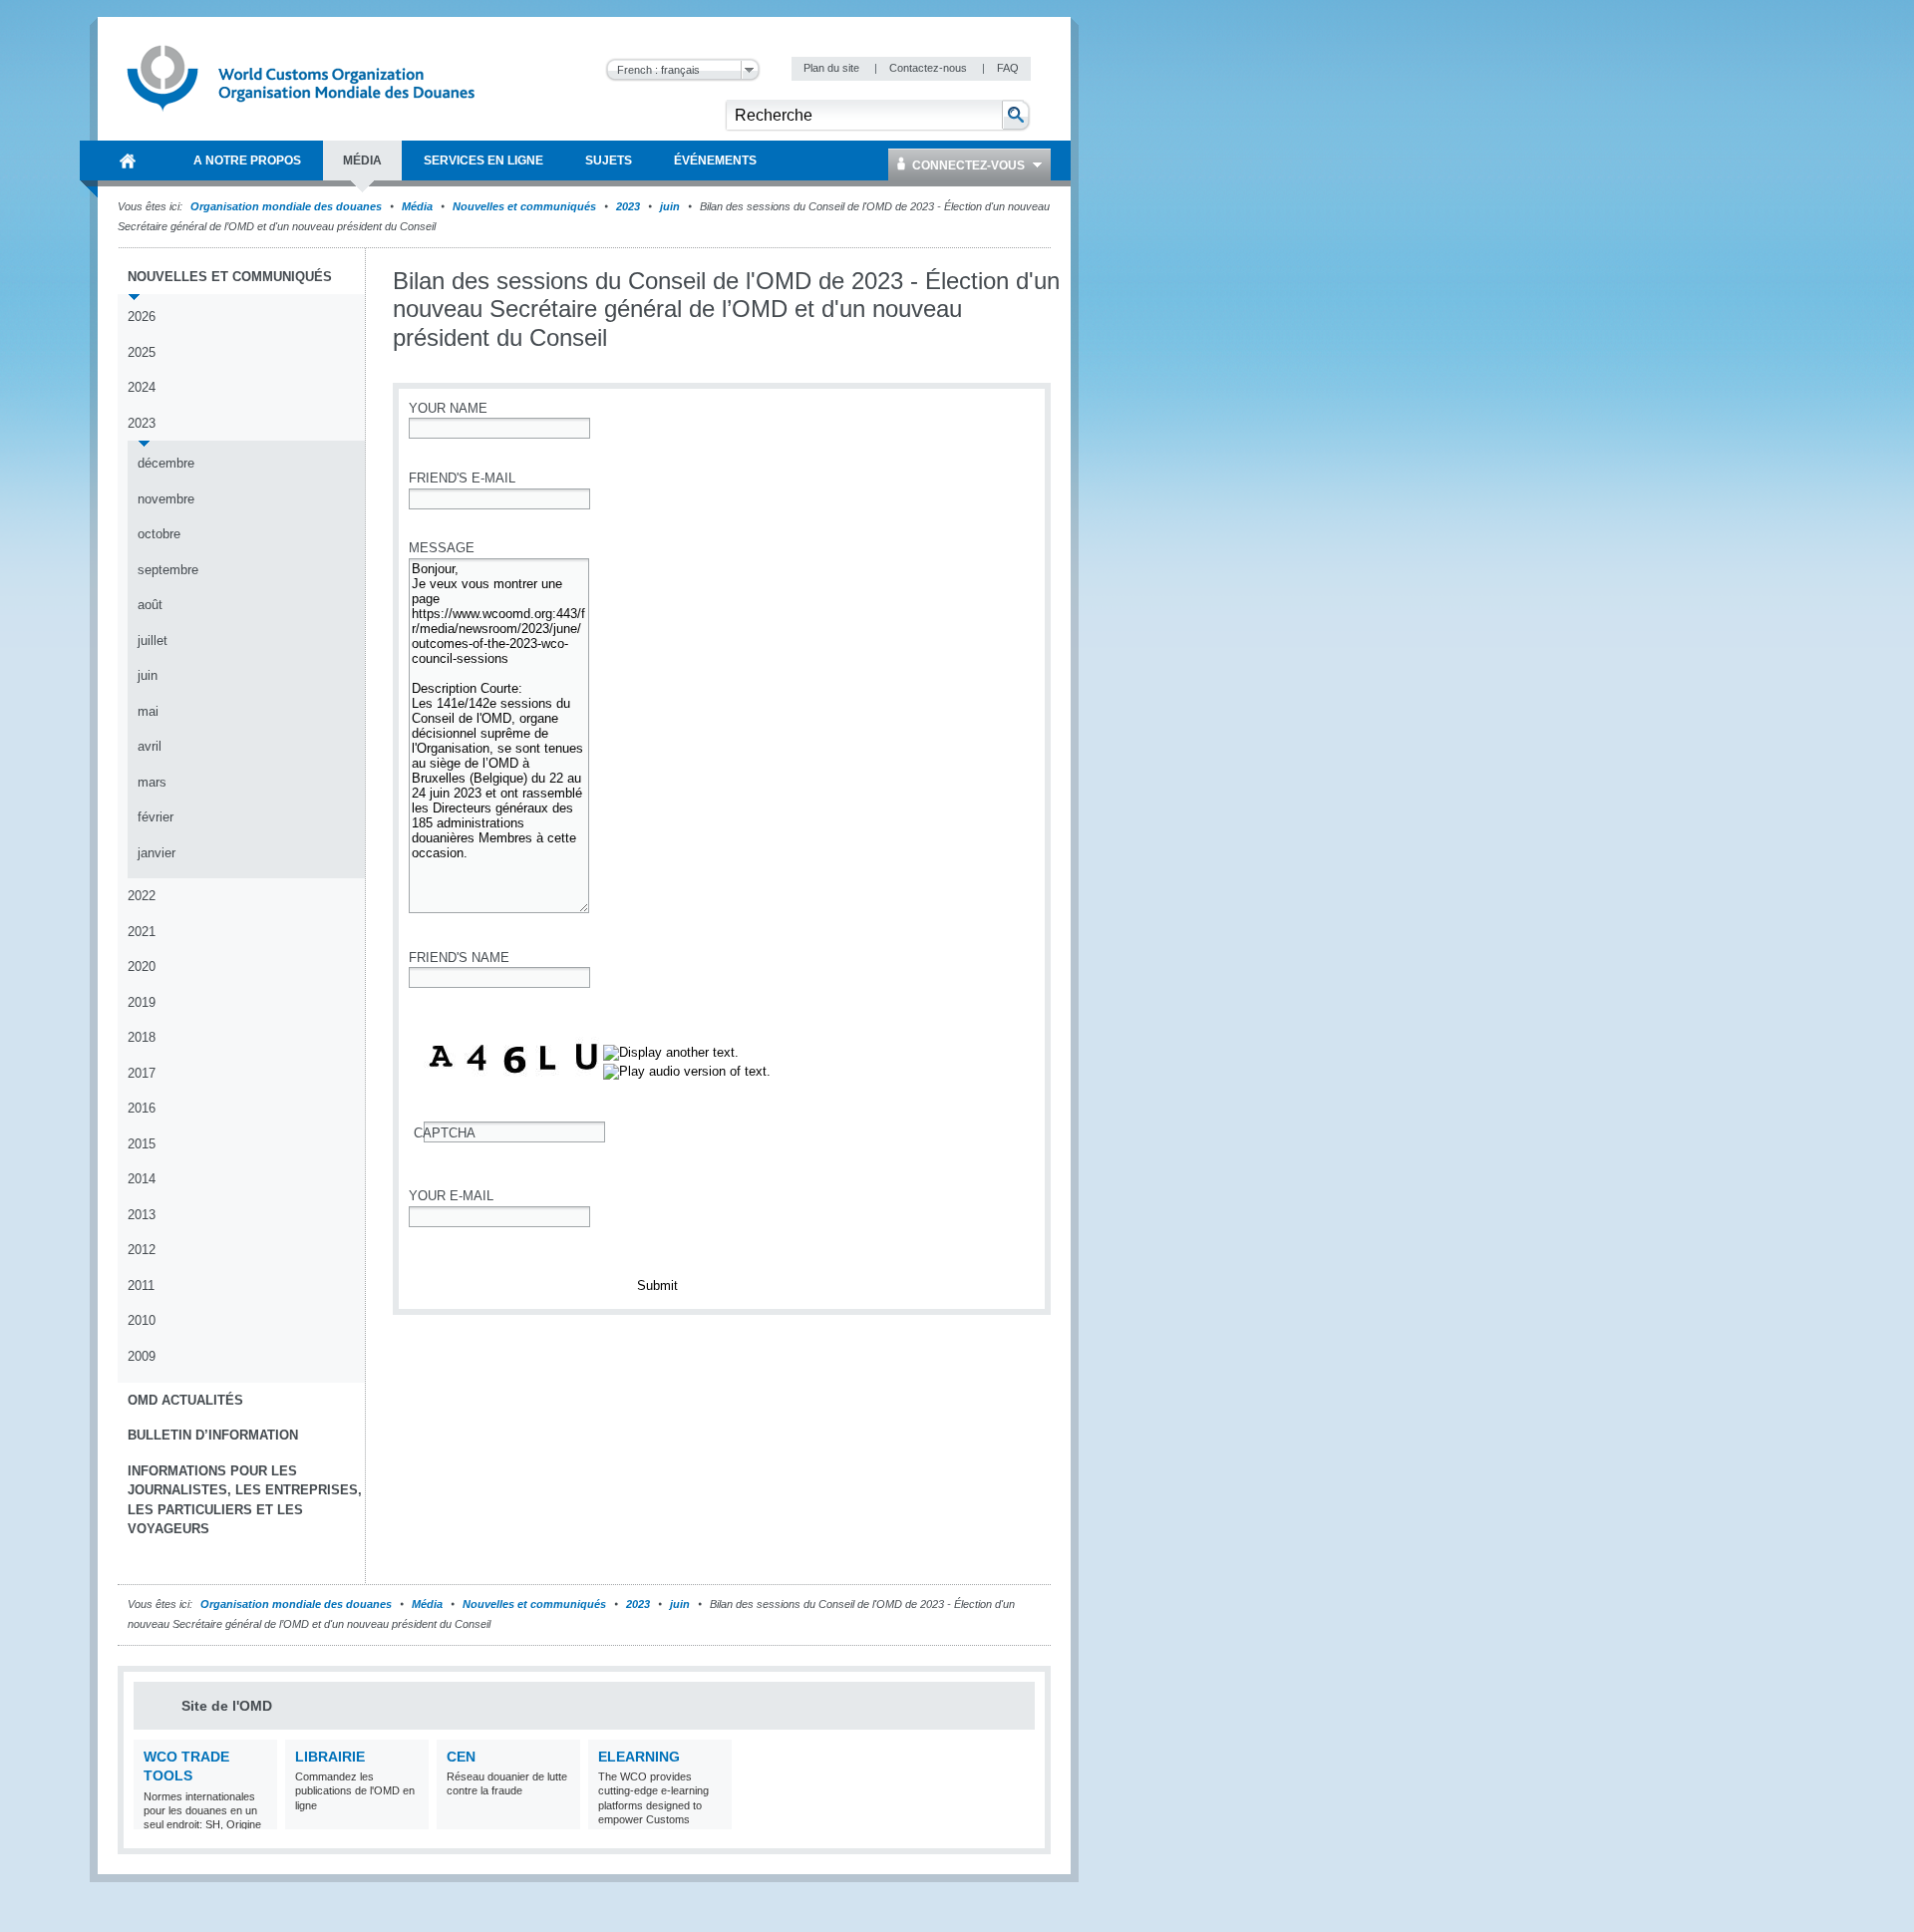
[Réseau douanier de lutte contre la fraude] (563, 1817)
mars (152, 782)
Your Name (448, 408)
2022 (142, 896)
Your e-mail (451, 1196)
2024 (142, 387)
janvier (157, 853)
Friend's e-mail (462, 478)
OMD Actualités (185, 1400)
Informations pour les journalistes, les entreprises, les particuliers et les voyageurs (245, 1500)
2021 (142, 932)
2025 (142, 352)
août (150, 605)
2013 (142, 1215)
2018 (142, 1037)
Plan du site (833, 68)
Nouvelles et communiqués (524, 206)
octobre (159, 534)
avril (150, 746)
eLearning (639, 1757)
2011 (141, 1286)
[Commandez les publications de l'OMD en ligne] (411, 1817)
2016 (142, 1108)
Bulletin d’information (213, 1435)
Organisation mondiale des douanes (286, 206)
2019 (142, 1002)
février (156, 817)
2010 (142, 1320)
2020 (142, 966)
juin (670, 206)
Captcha (445, 1133)
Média (417, 206)
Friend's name (459, 958)
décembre (166, 463)
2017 (142, 1073)
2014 (142, 1179)
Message (442, 548)
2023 (628, 206)
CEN (461, 1757)
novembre (166, 499)
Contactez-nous (930, 68)
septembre (168, 570)
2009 (142, 1356)
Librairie (330, 1757)
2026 (142, 317)
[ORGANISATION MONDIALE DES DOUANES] (128, 161)
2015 (142, 1144)
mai (148, 711)
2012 (142, 1250)
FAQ (1008, 68)
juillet (153, 641)
